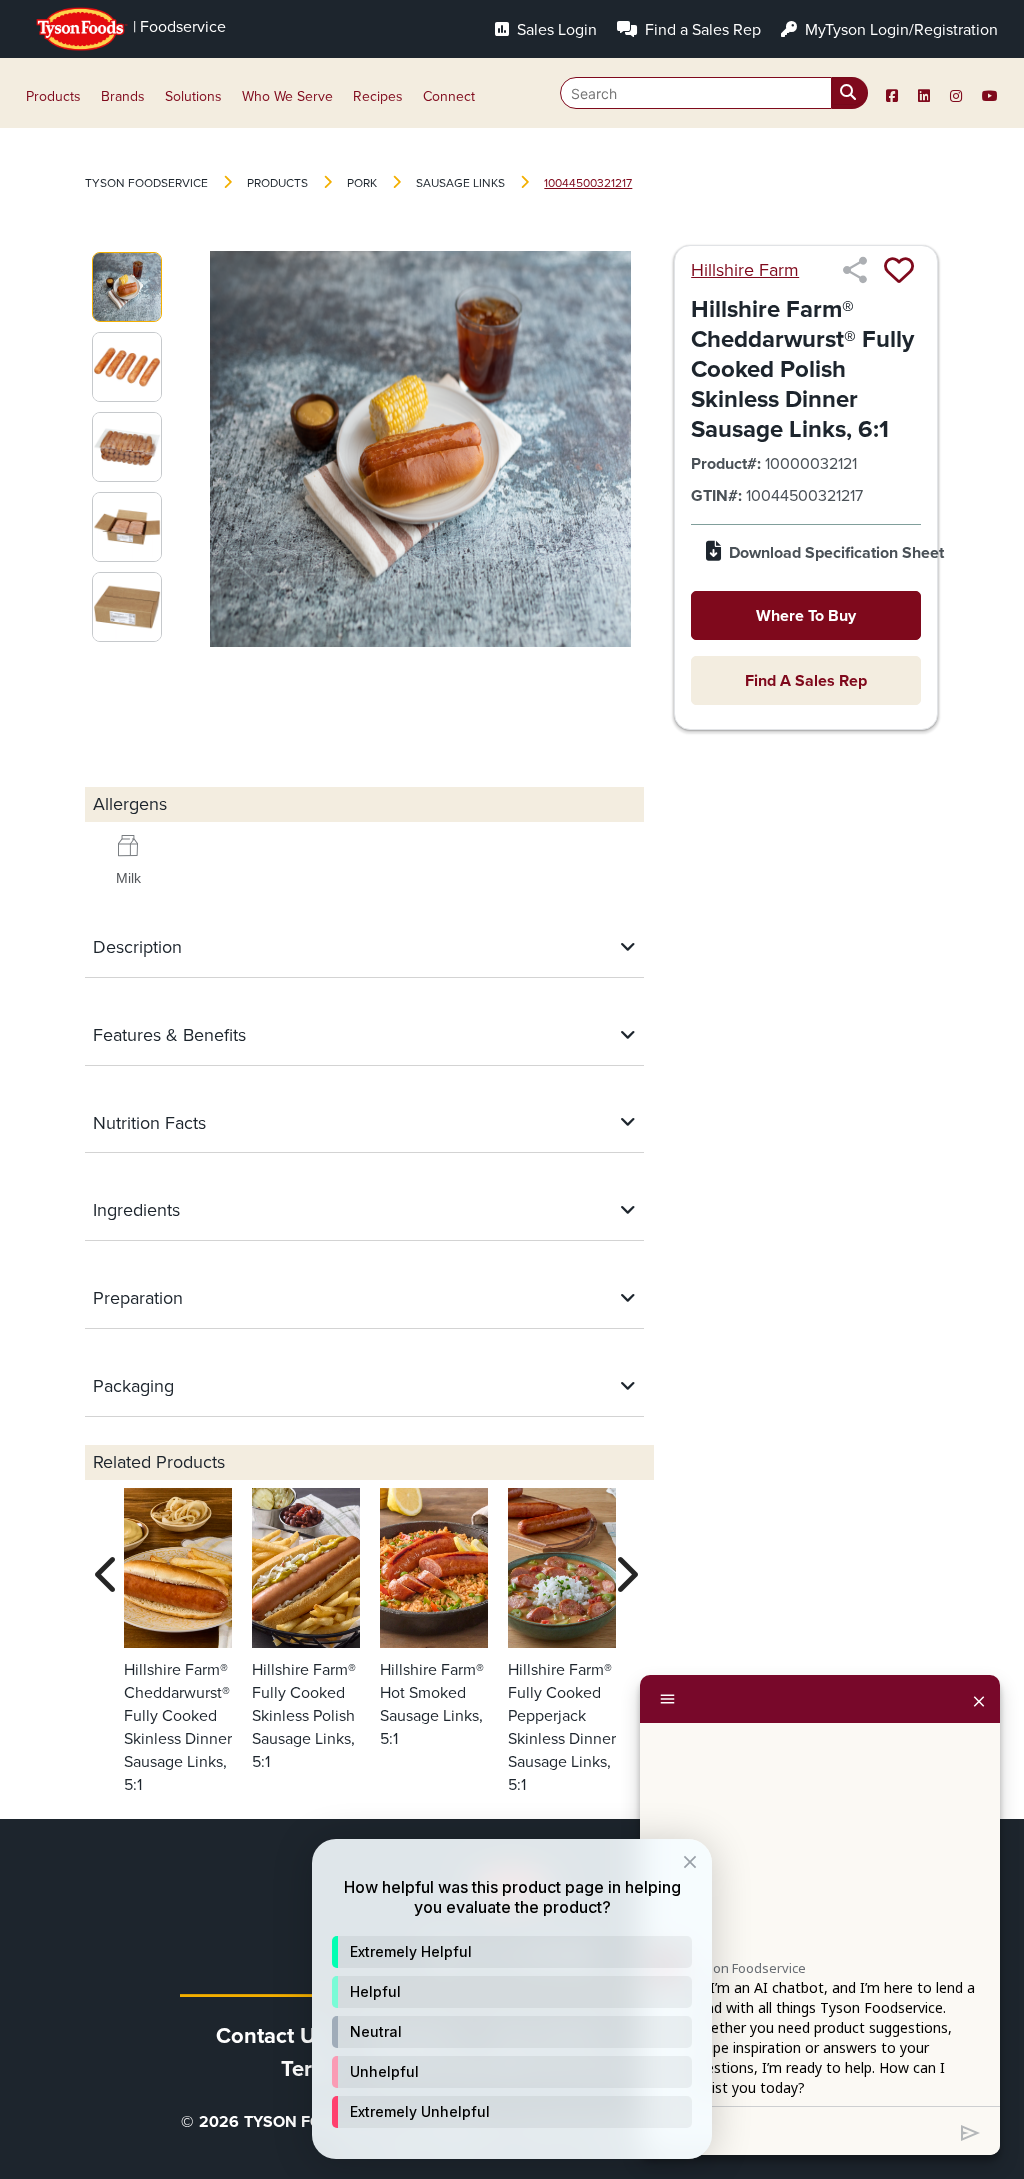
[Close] (979, 1699)
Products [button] (53, 96)
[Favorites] (899, 270)
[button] (512, 1952)
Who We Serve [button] (287, 96)
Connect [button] (449, 96)
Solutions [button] (193, 96)
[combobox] (714, 93)
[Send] (970, 2131)
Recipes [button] (378, 96)
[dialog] (512, 1999)
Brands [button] (123, 96)
